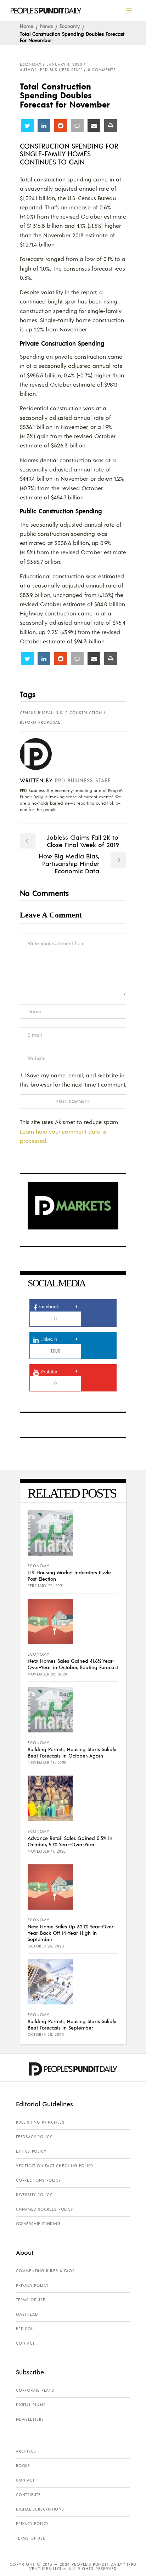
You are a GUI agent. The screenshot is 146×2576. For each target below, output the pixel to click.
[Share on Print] (111, 126)
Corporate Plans (35, 2390)
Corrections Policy (38, 2180)
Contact (25, 2343)
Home (27, 26)
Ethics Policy (31, 2151)
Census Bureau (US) (42, 713)
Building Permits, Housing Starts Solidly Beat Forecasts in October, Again (72, 1752)
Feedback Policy (34, 2137)
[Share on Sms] (77, 126)
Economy (70, 26)
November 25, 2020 (47, 1674)
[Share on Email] (94, 126)
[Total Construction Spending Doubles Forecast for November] (41, 754)
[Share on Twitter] (27, 126)
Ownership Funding (38, 2224)
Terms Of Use (31, 2300)
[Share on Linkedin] (44, 126)
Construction (86, 713)
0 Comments (102, 70)
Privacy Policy (32, 2285)
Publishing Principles (40, 2122)
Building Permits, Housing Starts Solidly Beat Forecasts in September (72, 2024)
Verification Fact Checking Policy (55, 2166)
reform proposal (40, 722)
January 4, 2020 (64, 64)
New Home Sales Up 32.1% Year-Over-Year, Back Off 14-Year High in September (72, 1933)
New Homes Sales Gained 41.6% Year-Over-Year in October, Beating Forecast (73, 1664)
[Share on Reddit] (61, 126)
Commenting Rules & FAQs (45, 2271)
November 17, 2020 (47, 1851)
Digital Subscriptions (40, 2509)
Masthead (27, 2314)
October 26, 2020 (46, 1946)
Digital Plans (31, 2405)
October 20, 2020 (46, 2034)
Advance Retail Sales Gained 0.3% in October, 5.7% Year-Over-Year (70, 1841)
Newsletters (30, 2419)
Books (23, 2466)
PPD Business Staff (83, 780)
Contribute (28, 2495)
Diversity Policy (34, 2195)
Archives (26, 2451)
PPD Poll (26, 2329)
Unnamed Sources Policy (44, 2209)
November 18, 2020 (47, 1762)
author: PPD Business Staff (51, 70)
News (46, 26)
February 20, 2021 (46, 1586)
